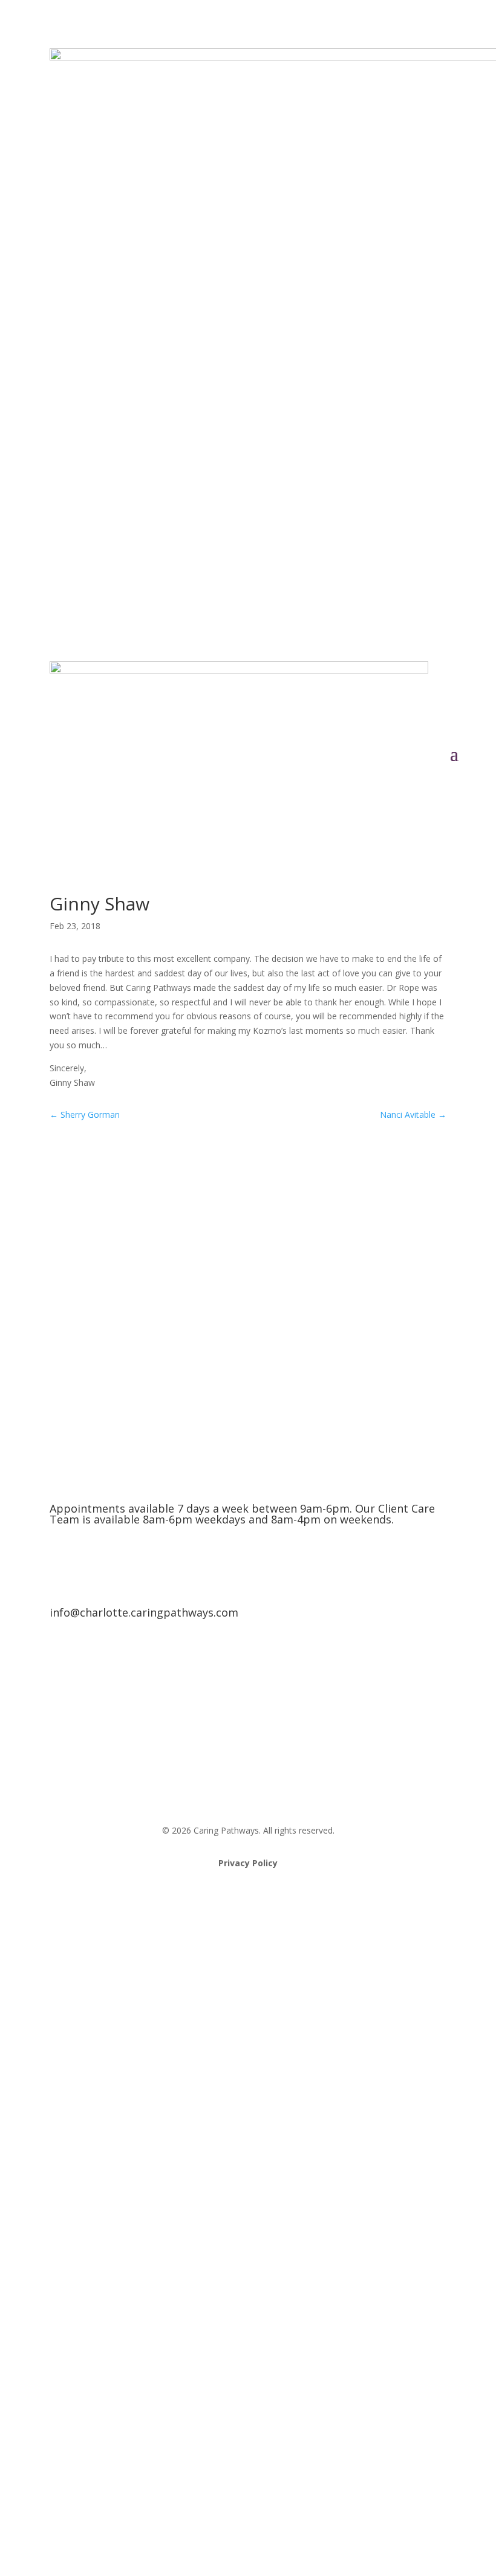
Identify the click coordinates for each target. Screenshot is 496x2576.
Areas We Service (248, 1675)
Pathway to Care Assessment (248, 1772)
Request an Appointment (248, 1723)
